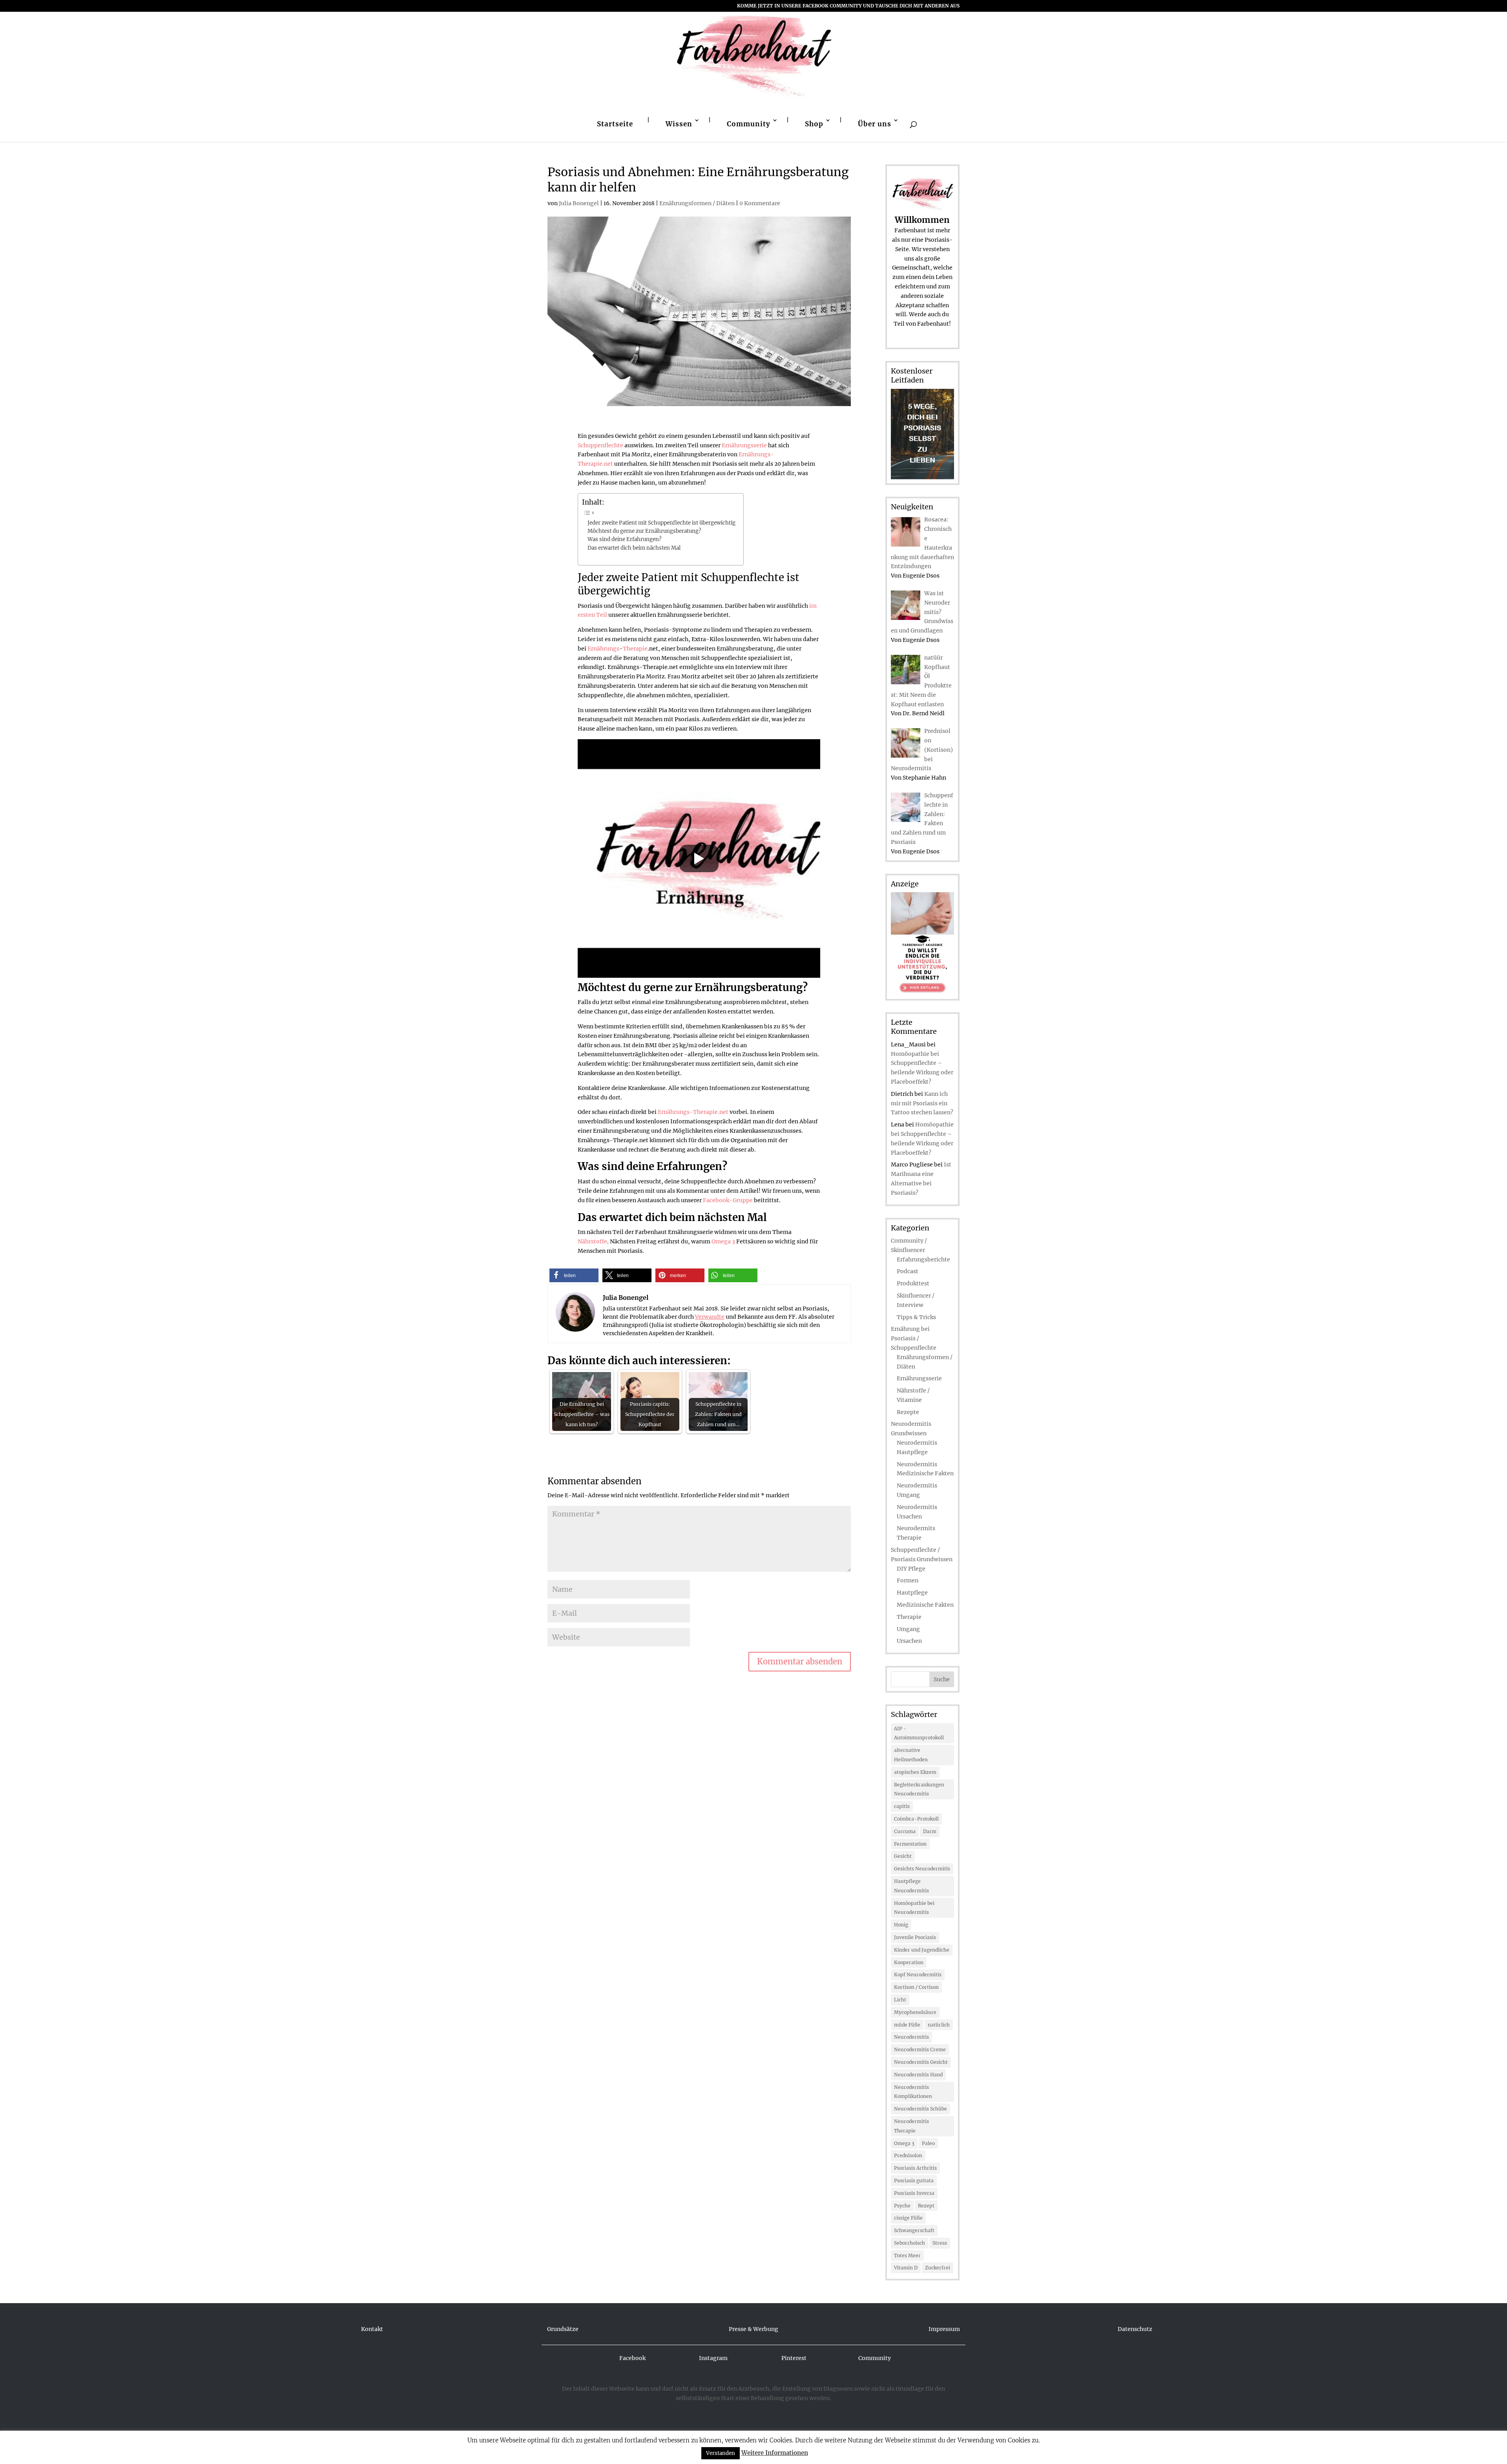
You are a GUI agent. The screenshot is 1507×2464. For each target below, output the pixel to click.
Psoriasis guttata (914, 2181)
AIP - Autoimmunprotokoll (919, 1733)
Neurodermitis (911, 2037)
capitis (902, 1806)
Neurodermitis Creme (920, 2049)
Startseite (615, 124)
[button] (574, 1275)
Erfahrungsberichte (923, 1259)
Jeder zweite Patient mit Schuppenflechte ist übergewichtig (661, 523)
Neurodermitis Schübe (920, 2109)
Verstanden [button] (721, 2453)
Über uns (875, 124)
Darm (930, 1831)
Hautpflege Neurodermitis (911, 1886)
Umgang (908, 1629)
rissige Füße (908, 2218)
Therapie (635, 649)
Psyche (902, 2206)
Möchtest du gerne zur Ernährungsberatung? (644, 531)
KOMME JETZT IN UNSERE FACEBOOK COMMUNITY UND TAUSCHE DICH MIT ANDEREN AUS (848, 6)
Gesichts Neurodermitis (922, 1869)
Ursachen (909, 1641)
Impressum (944, 2329)
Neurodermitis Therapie (911, 2126)
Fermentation (910, 1844)
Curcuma (905, 1831)
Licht (900, 2000)
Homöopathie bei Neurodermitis (914, 1908)
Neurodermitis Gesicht (921, 2062)
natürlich (939, 2025)
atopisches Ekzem (915, 1772)
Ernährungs (603, 649)
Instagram (713, 2358)
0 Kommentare (760, 203)
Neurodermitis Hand (918, 2075)
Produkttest (913, 1283)
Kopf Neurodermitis (918, 1975)
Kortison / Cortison (916, 1987)
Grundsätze (563, 2329)
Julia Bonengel (579, 203)
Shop (814, 124)
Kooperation (909, 1962)
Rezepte (908, 1412)
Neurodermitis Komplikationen (913, 2092)
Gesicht (903, 1856)
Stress (940, 2243)
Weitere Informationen (775, 2453)
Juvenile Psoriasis (915, 1937)
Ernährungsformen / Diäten (697, 203)
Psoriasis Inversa (914, 2193)
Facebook (632, 2358)
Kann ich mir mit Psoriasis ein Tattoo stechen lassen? (922, 1103)
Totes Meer (907, 2255)
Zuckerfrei (938, 2268)
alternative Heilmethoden (911, 1755)
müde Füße (907, 2025)
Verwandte (710, 1317)
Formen (908, 1580)
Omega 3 (723, 1241)
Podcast (908, 1271)
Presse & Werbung (753, 2329)
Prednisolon (908, 2155)
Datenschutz (1135, 2329)
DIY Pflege (911, 1569)
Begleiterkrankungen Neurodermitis (919, 1789)
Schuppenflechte (600, 445)
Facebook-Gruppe (728, 1200)
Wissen (679, 124)
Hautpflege (912, 1593)
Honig (901, 1925)
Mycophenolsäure (915, 2012)
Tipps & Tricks (916, 1317)
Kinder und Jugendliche (922, 1950)
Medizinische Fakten (925, 1605)
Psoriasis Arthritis (915, 2168)
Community (749, 124)
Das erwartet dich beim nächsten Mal (634, 548)
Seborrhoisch (909, 2243)
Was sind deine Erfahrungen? (624, 539)
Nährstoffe (592, 1241)
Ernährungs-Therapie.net (693, 1112)
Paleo (928, 2143)
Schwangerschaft (914, 2230)
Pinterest (794, 2358)
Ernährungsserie (744, 445)
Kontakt (372, 2329)
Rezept (926, 2206)
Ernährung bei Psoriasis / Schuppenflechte (914, 1338)
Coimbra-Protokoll (916, 1819)
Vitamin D (906, 2268)
